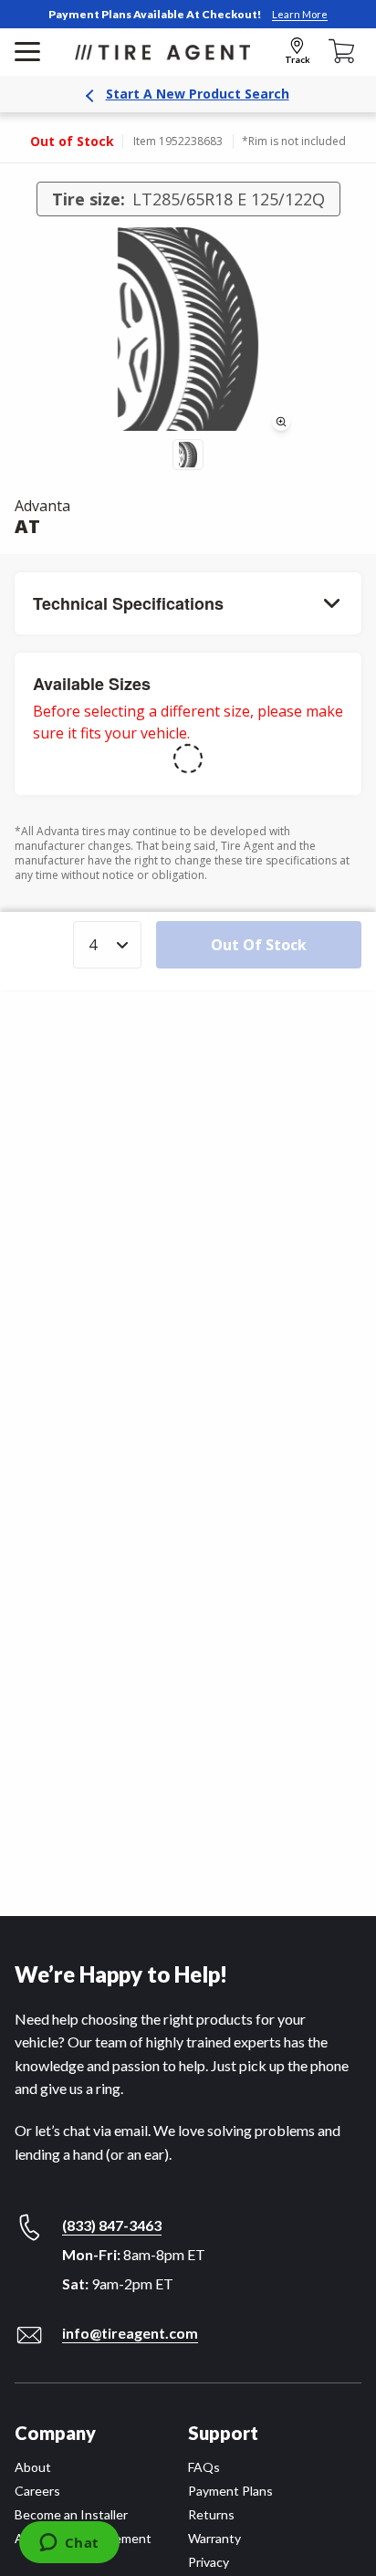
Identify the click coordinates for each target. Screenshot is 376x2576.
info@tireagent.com (130, 2333)
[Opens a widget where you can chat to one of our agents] (69, 2544)
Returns (211, 2514)
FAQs (204, 2467)
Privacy (209, 2562)
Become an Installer (71, 2514)
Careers (37, 2491)
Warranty (214, 2538)
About (33, 2467)
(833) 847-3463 (112, 2225)
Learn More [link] (300, 14)
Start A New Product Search (198, 94)
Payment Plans (230, 2491)
